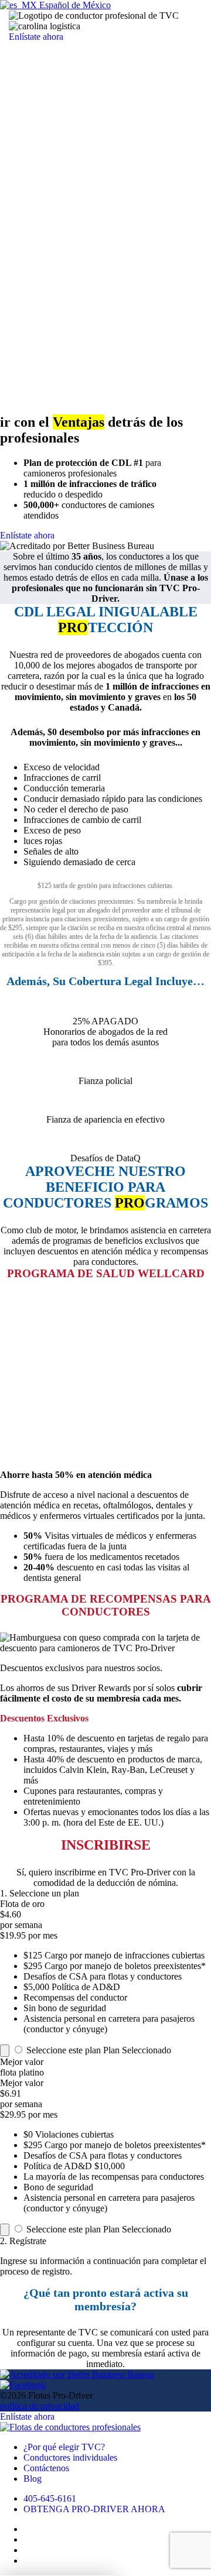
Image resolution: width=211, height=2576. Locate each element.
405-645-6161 (50, 2498)
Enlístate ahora (36, 37)
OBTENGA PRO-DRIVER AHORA (94, 2509)
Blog (33, 2479)
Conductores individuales (70, 2457)
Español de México (74, 5)
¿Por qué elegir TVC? (64, 2447)
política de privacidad (40, 2406)
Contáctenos (46, 2468)
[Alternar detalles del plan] (5, 2051)
